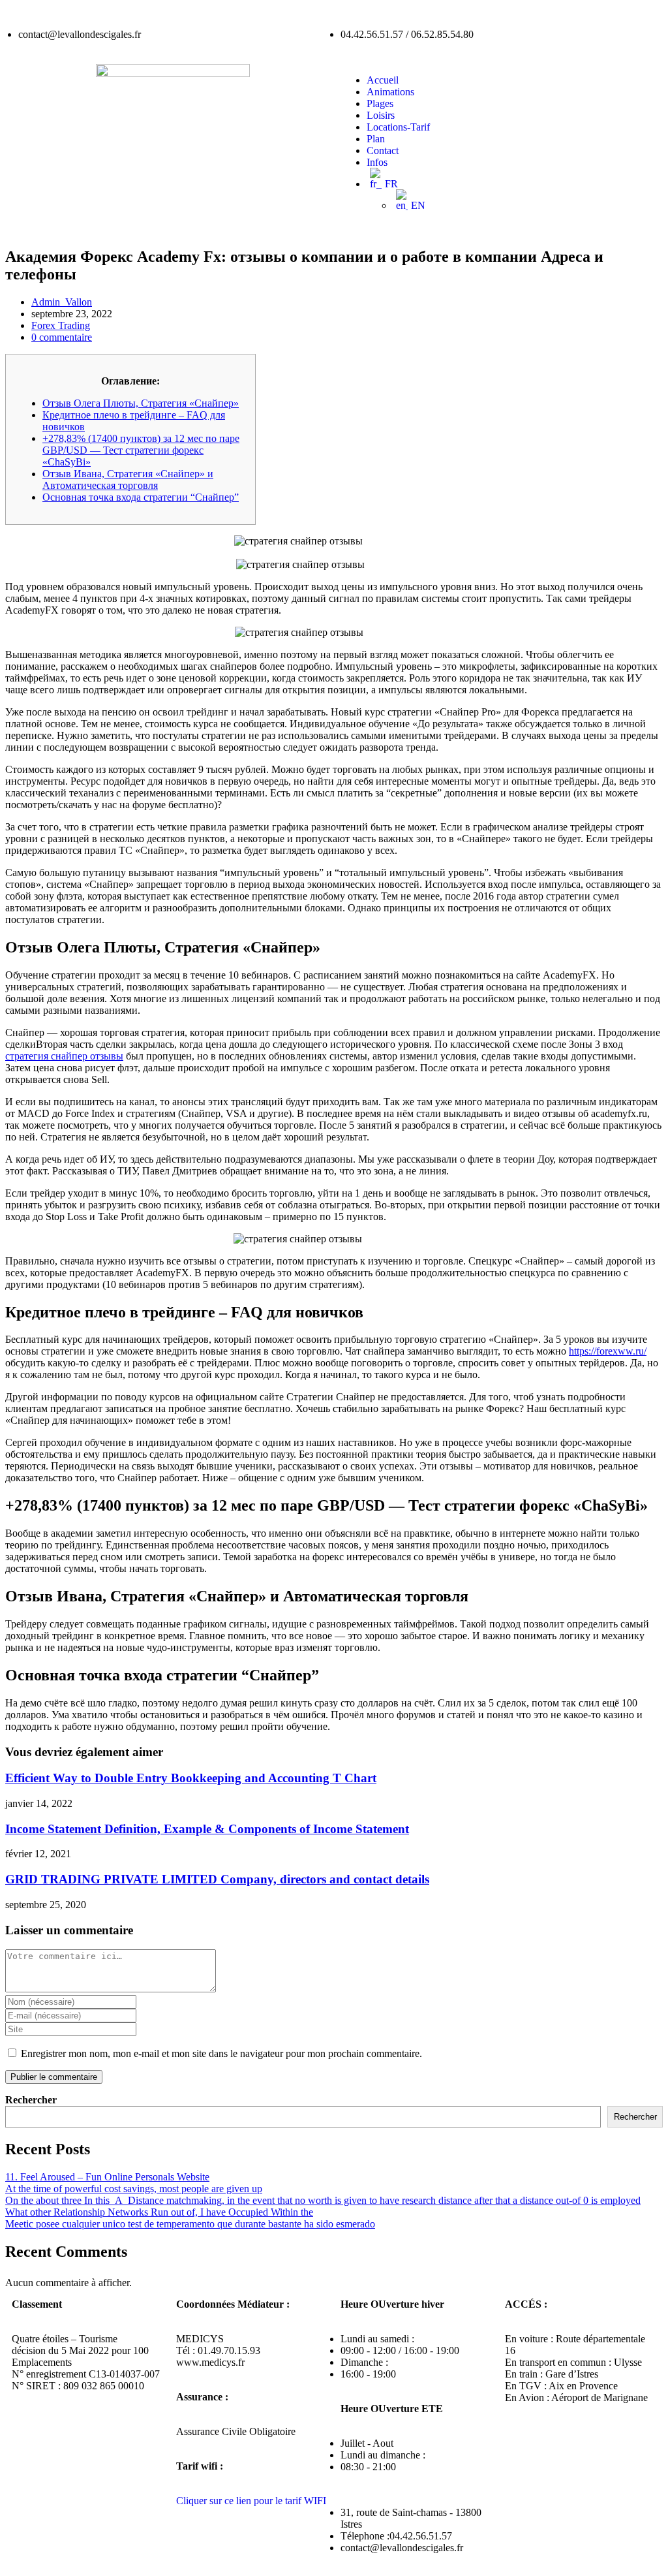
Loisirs (381, 115)
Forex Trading (61, 325)
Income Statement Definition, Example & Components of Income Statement (207, 1829)
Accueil (383, 80)
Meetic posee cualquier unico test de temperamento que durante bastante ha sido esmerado (190, 2224)
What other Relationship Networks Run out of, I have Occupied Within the (159, 2212)
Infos (377, 162)
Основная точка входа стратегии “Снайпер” (141, 497)
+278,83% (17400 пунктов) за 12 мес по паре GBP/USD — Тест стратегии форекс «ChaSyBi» (141, 450)
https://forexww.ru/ (608, 1351)
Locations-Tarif (398, 127)
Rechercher (31, 2100)
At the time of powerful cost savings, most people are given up (134, 2189)
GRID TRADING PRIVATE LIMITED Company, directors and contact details (217, 1879)
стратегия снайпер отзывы (64, 1056)
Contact (383, 150)
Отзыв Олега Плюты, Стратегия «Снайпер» (141, 403)
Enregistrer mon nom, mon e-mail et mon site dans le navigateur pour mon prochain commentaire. (221, 2053)
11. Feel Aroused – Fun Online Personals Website (107, 2177)
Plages (380, 103)
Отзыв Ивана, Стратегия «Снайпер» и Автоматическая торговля (128, 479)
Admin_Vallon (62, 302)
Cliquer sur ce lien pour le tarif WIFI (251, 2501)
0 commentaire (62, 337)
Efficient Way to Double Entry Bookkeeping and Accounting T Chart (191, 1778)
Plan (376, 139)
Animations (390, 92)
